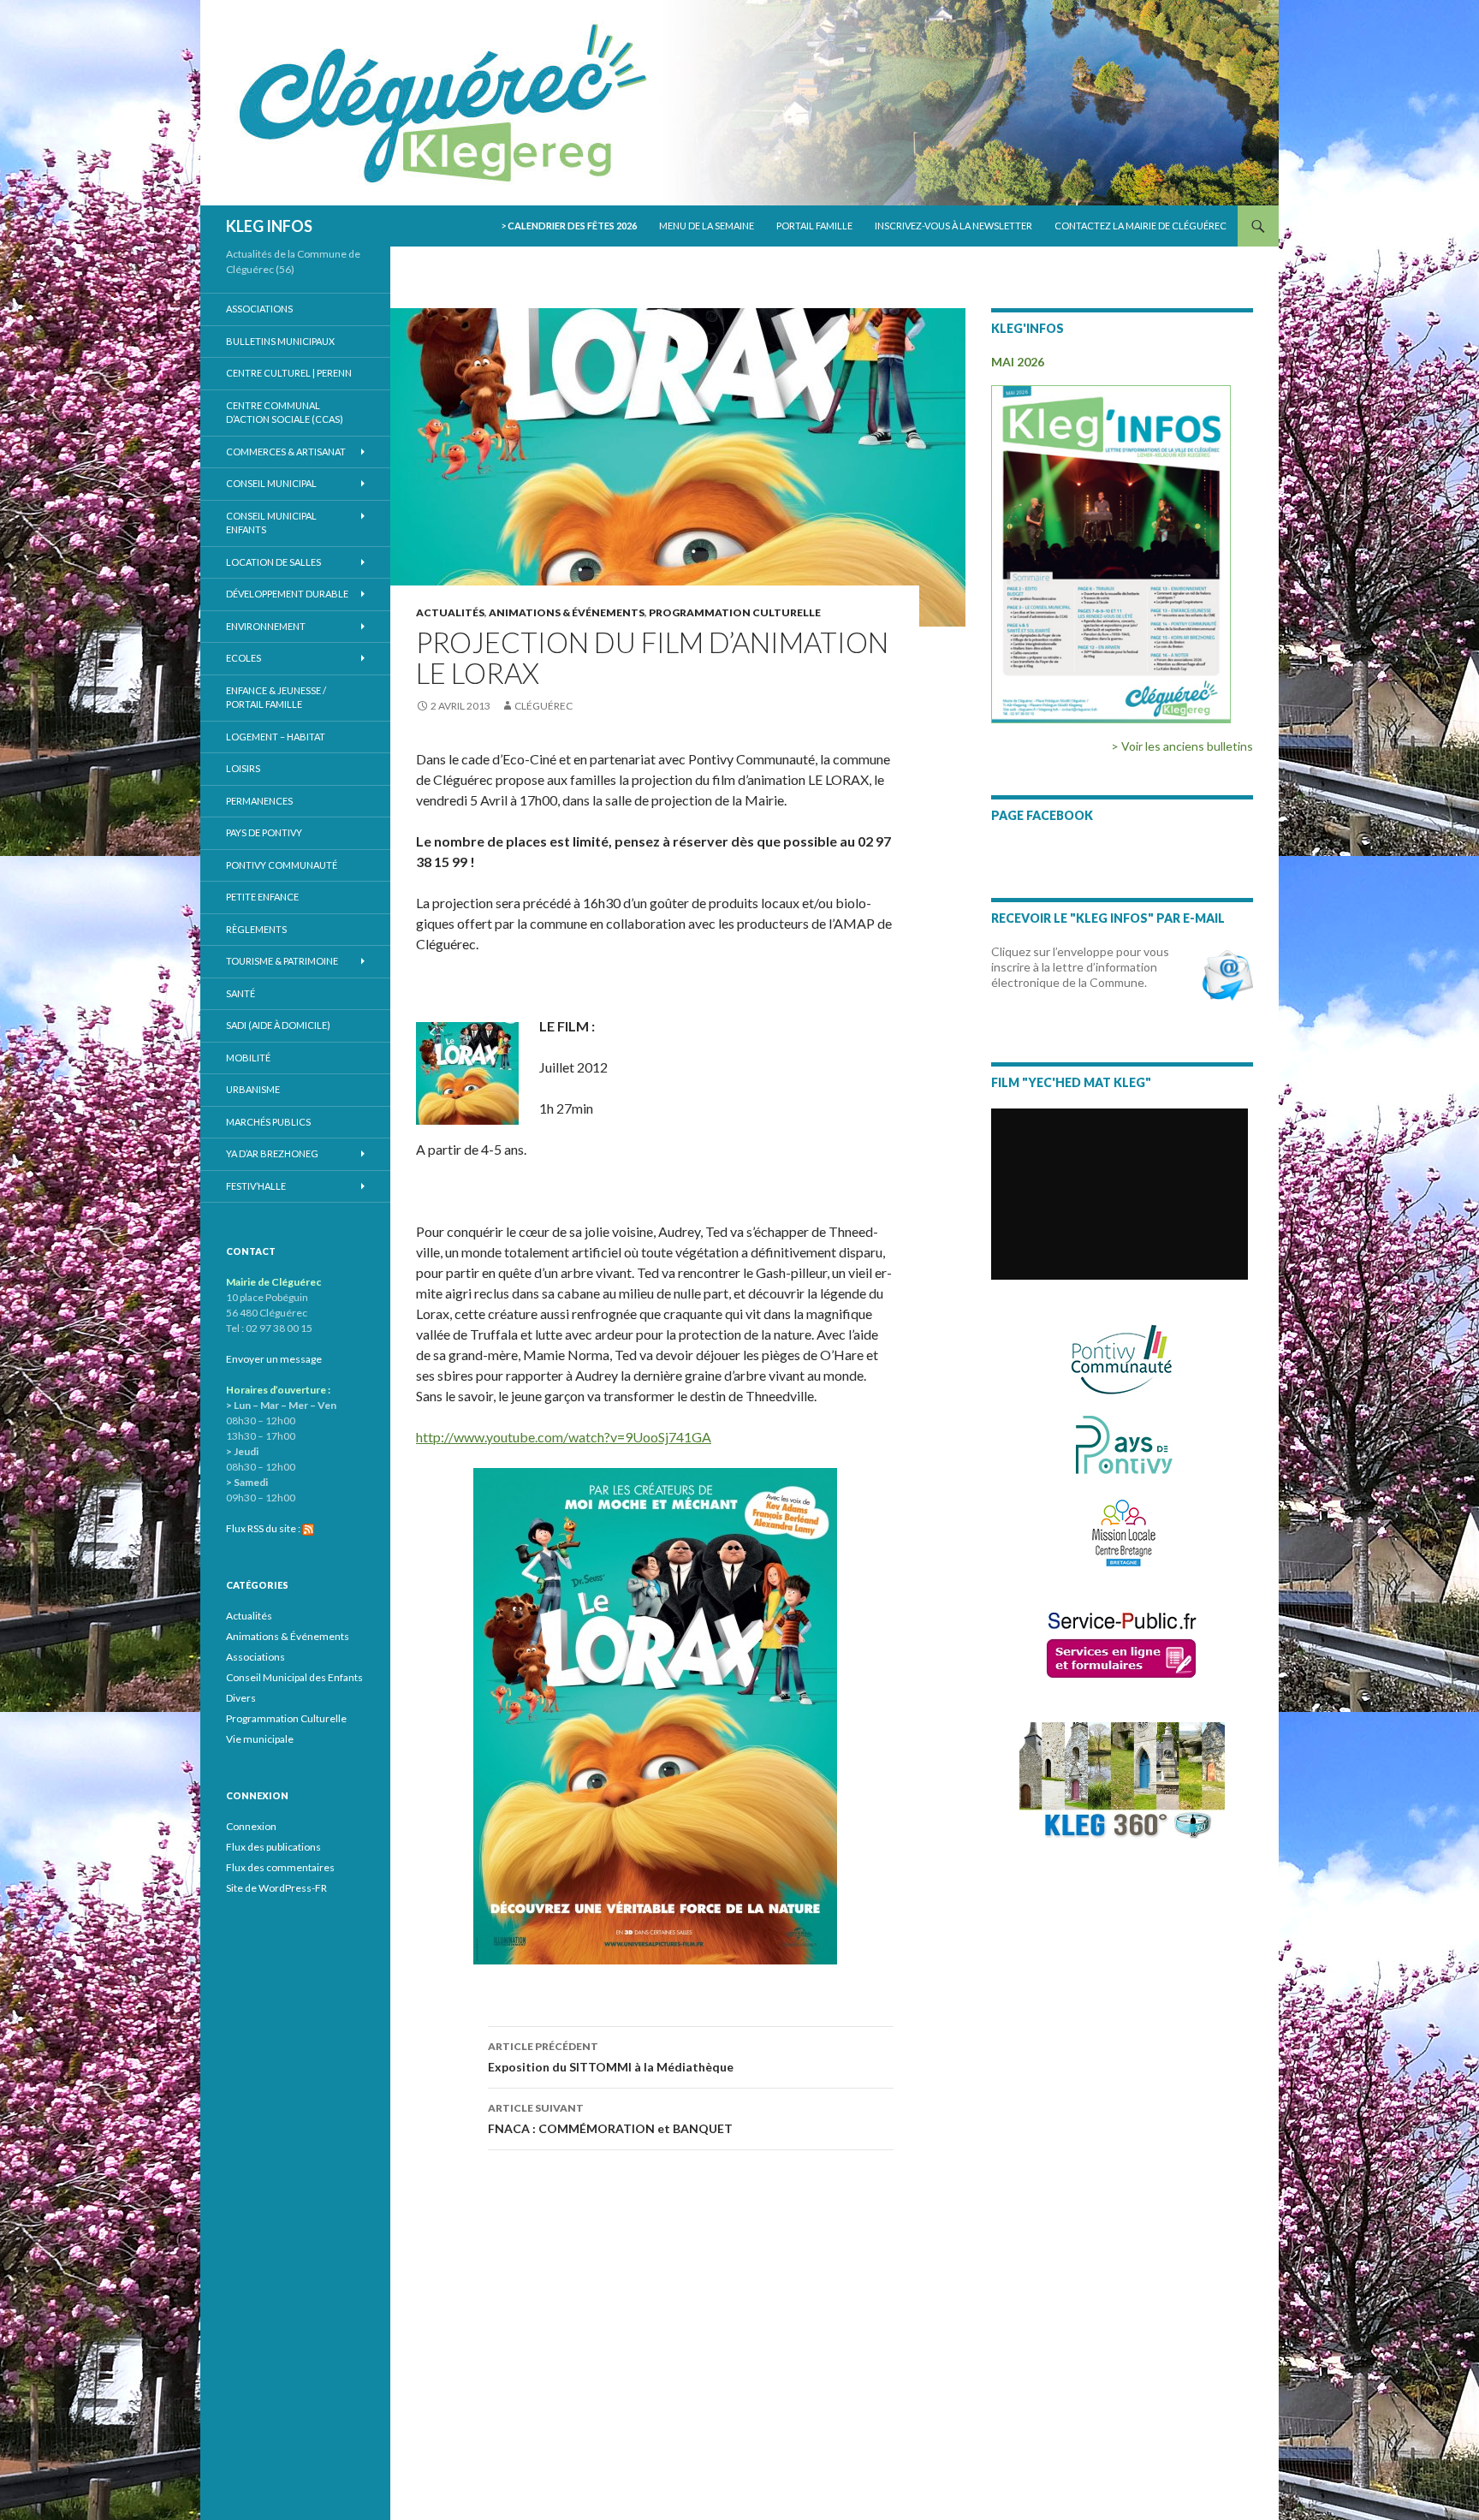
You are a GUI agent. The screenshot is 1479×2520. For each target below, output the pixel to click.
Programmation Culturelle (735, 612)
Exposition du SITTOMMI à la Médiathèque (611, 2057)
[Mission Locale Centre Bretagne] (1123, 1531)
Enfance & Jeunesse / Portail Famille (276, 698)
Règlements (256, 929)
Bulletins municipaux (280, 341)
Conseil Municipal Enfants (271, 523)
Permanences (259, 801)
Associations (259, 309)
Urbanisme (253, 1089)
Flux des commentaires (280, 1867)
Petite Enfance (262, 897)
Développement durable (287, 594)
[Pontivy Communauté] (1122, 1360)
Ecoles (244, 658)
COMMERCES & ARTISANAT (286, 452)
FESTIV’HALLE (256, 1186)
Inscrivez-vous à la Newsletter (953, 226)
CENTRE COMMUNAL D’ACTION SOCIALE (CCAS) (285, 413)
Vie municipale (260, 1739)
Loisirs (243, 768)
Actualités (450, 612)
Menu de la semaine (707, 226)
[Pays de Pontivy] (1123, 1444)
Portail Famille (814, 226)
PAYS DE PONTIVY (264, 832)
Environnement (266, 626)
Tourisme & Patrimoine (282, 961)
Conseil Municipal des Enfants (294, 1677)
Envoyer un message (274, 1359)
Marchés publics (268, 1122)
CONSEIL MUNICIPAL (271, 483)
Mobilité (248, 1058)
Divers (241, 1698)
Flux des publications (273, 1847)
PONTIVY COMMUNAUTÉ (282, 865)
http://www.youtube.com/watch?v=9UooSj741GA (564, 1437)
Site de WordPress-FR (276, 1888)
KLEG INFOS (269, 226)
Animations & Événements (567, 612)
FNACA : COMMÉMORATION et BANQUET (610, 2119)
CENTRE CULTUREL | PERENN (289, 373)
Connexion (251, 1826)
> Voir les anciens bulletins (1182, 746)
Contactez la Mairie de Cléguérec (1140, 226)
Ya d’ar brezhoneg (272, 1153)
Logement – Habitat (276, 737)
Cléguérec (543, 706)
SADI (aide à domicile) (278, 1025)
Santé (241, 993)
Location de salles (273, 562)
